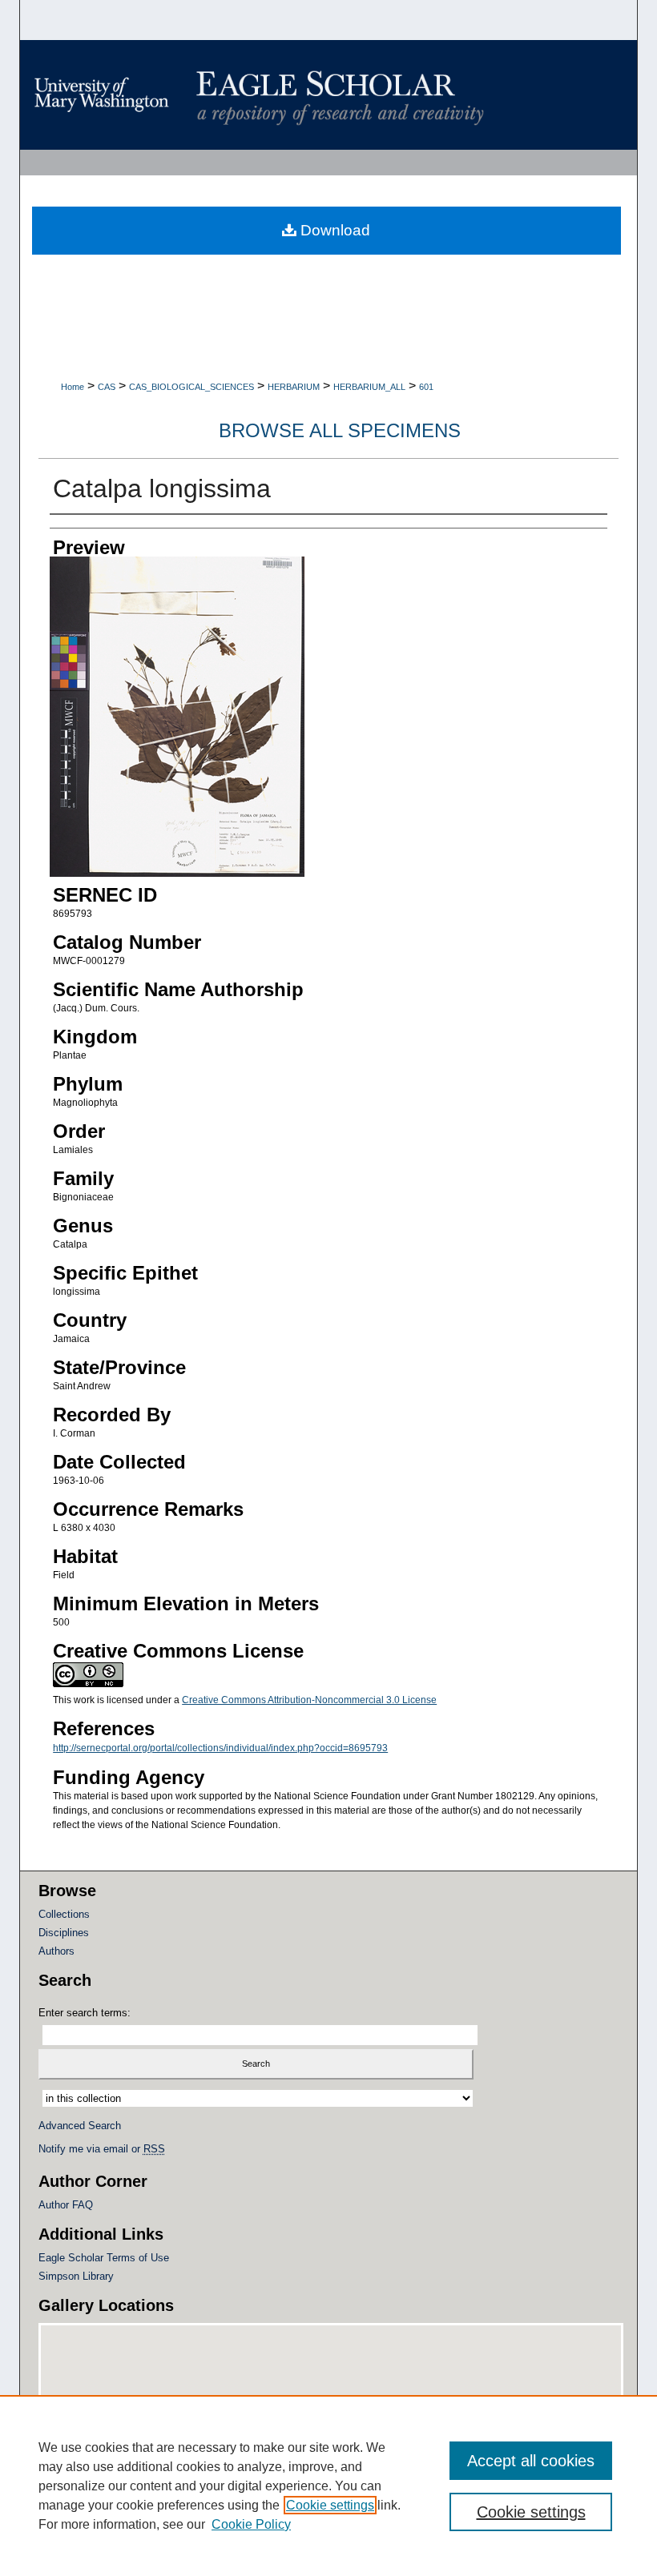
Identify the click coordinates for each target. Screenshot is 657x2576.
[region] (328, 2486)
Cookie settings (330, 2505)
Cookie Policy (251, 2524)
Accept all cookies (531, 2461)
